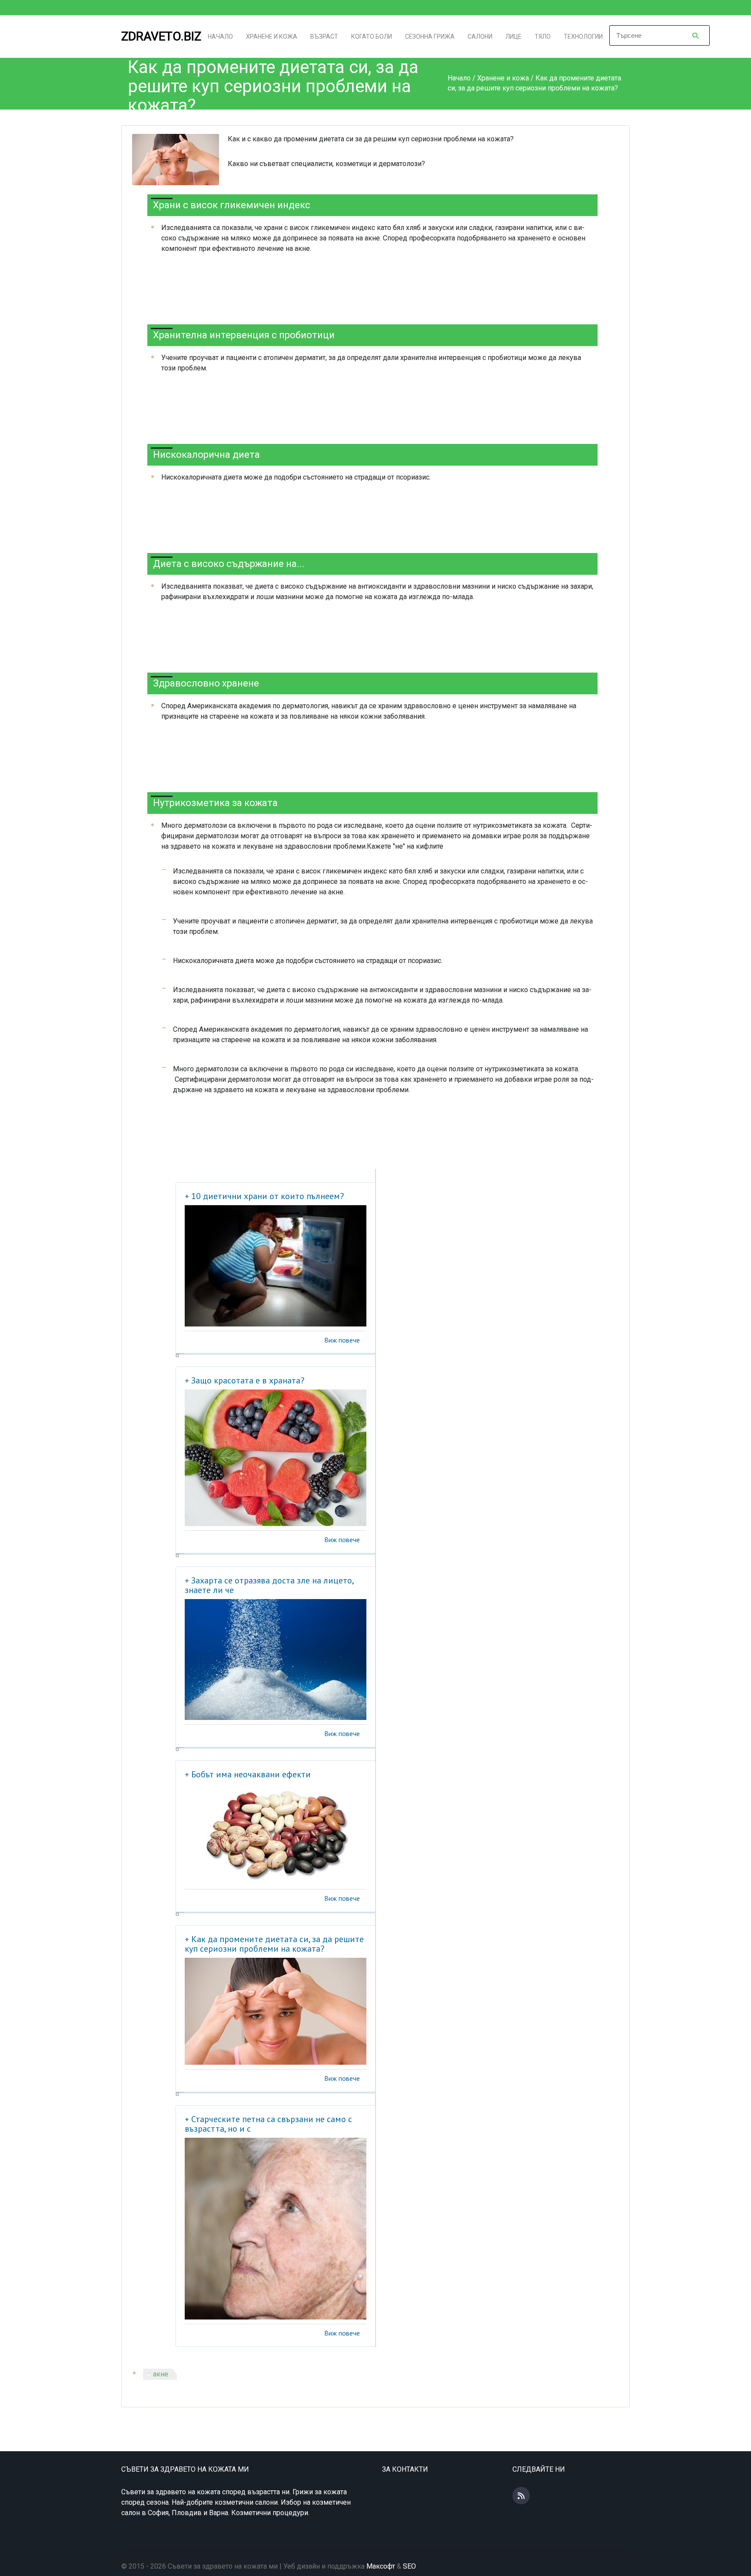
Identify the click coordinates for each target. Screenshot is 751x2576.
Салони (480, 37)
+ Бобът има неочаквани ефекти (248, 1774)
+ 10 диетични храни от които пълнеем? (264, 1196)
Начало (220, 37)
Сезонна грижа (430, 37)
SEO (409, 2566)
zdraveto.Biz (161, 36)
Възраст (324, 37)
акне (161, 2374)
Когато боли (372, 37)
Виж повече (342, 1340)
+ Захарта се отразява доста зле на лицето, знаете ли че (269, 1585)
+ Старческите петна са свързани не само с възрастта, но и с (268, 2124)
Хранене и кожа (272, 37)
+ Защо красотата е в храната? (244, 1380)
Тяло (543, 37)
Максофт (381, 2566)
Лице (513, 37)
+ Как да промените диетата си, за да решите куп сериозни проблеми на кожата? (274, 1944)
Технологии (583, 37)
